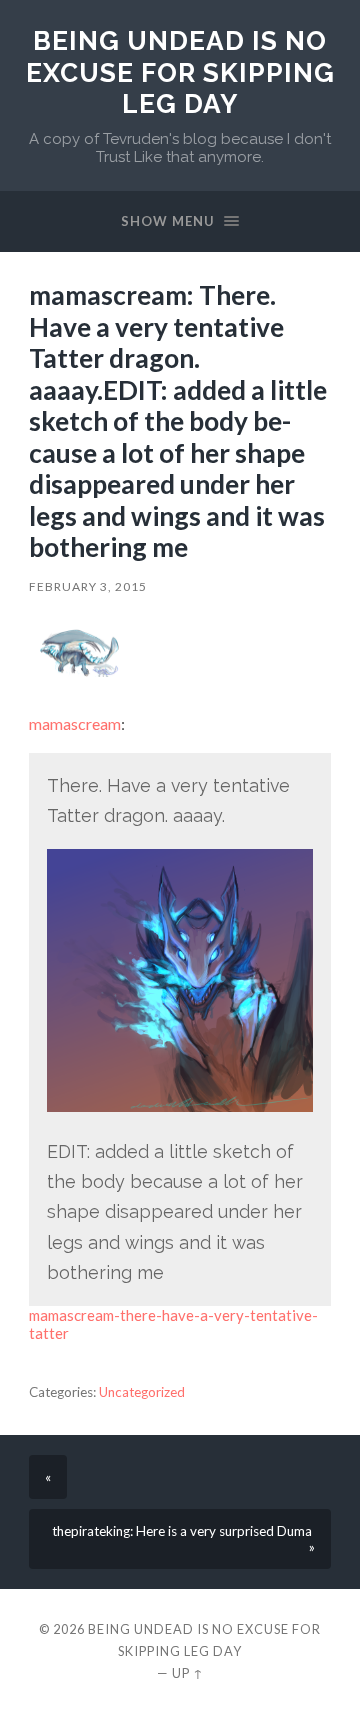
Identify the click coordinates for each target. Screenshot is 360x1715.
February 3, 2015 (88, 586)
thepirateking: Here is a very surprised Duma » (183, 1539)
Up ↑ (188, 1673)
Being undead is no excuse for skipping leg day (180, 72)
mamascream (75, 723)
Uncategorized (142, 1392)
